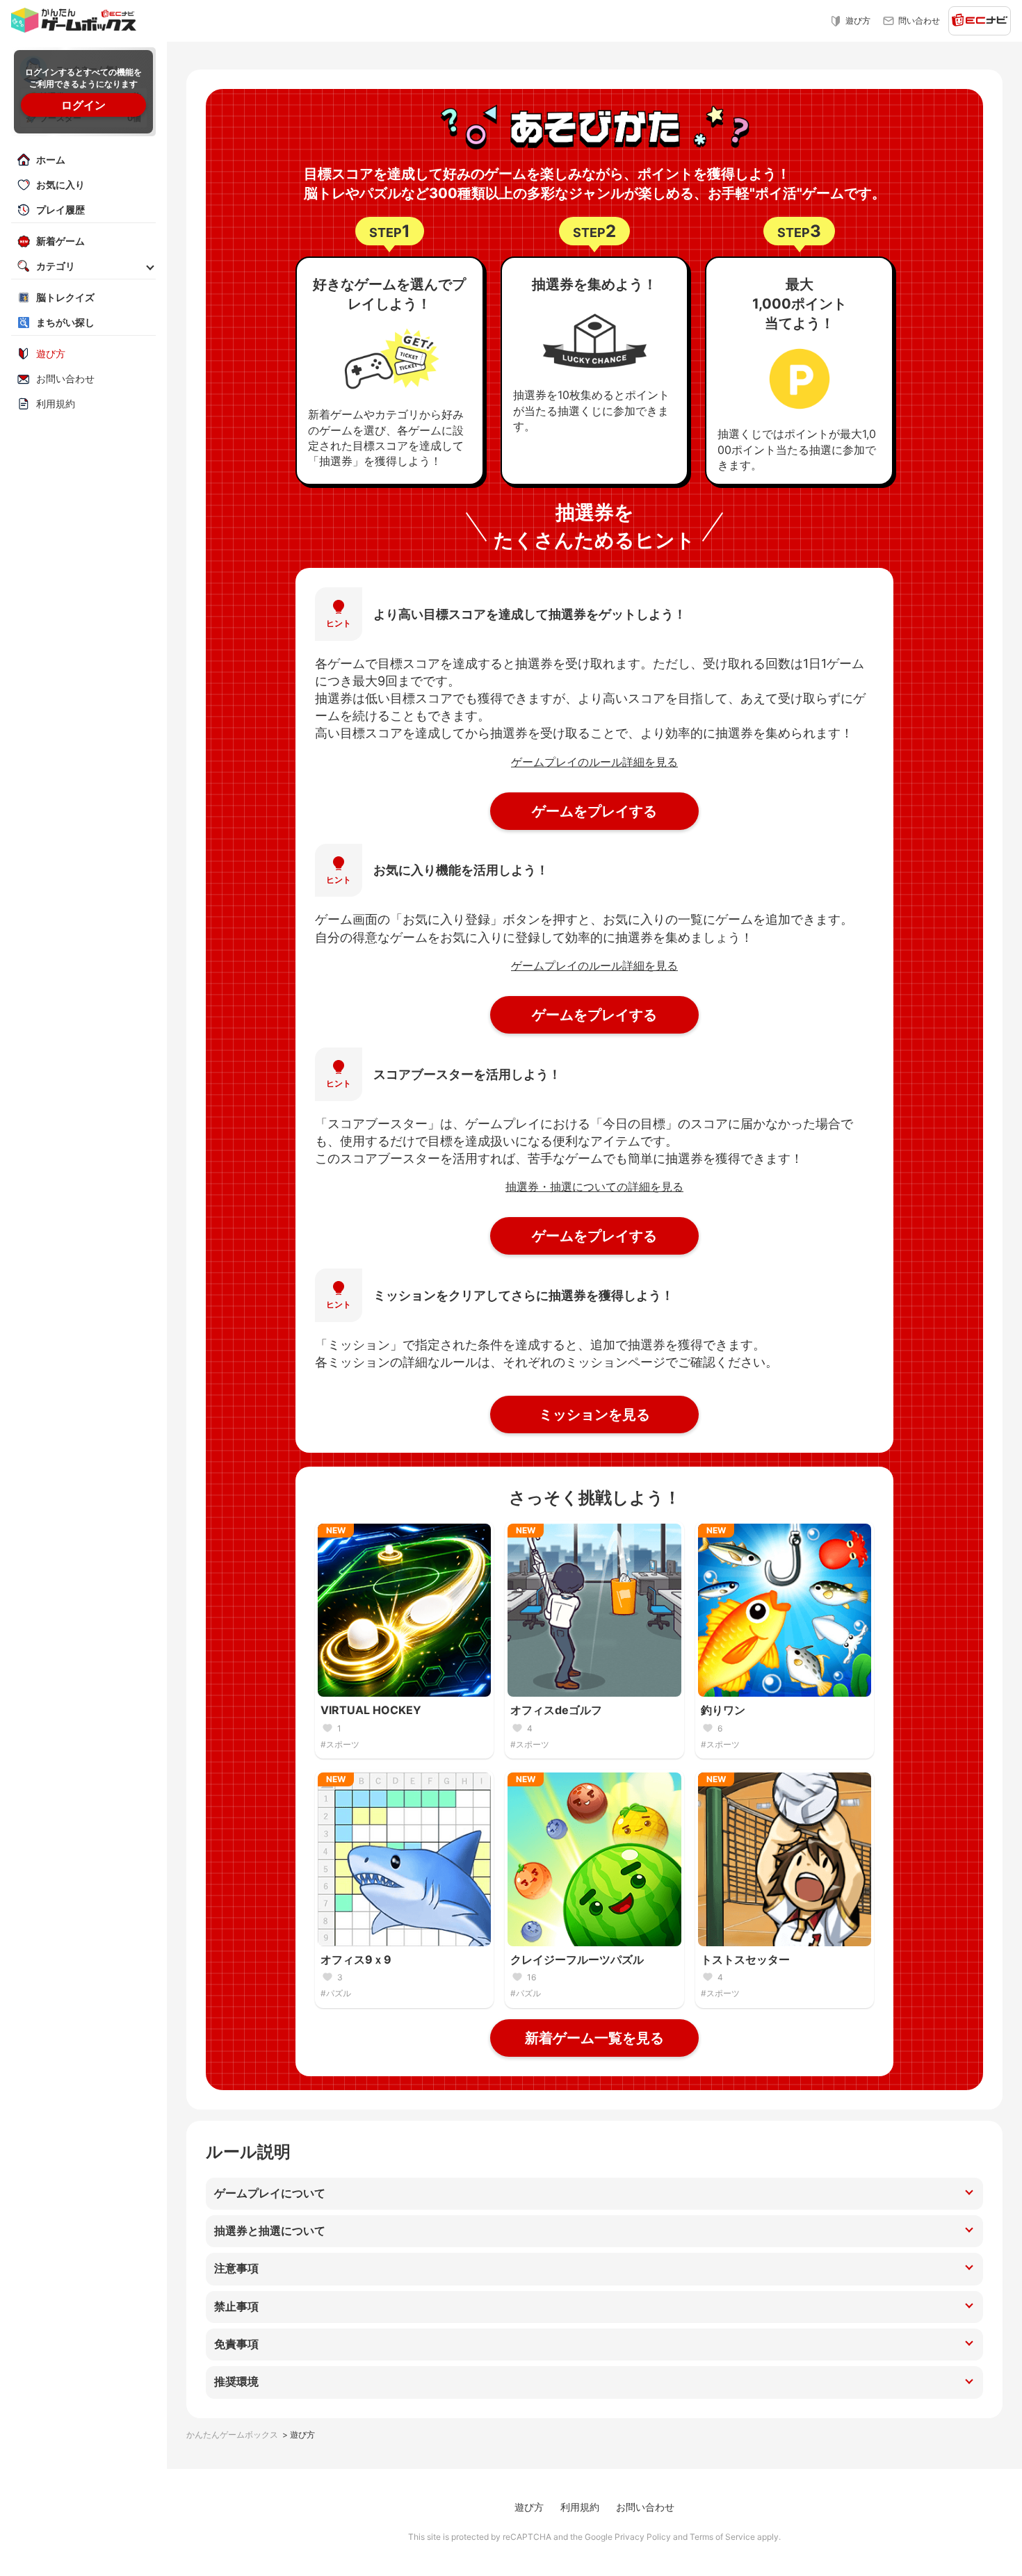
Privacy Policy (643, 2537)
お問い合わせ (645, 2507)
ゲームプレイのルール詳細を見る (594, 762)
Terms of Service (722, 2537)
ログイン (83, 105)
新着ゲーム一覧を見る (594, 2038)
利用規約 (580, 2507)
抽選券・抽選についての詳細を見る (594, 1187)
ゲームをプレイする (594, 811)
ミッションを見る (594, 1415)
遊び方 (529, 2507)
